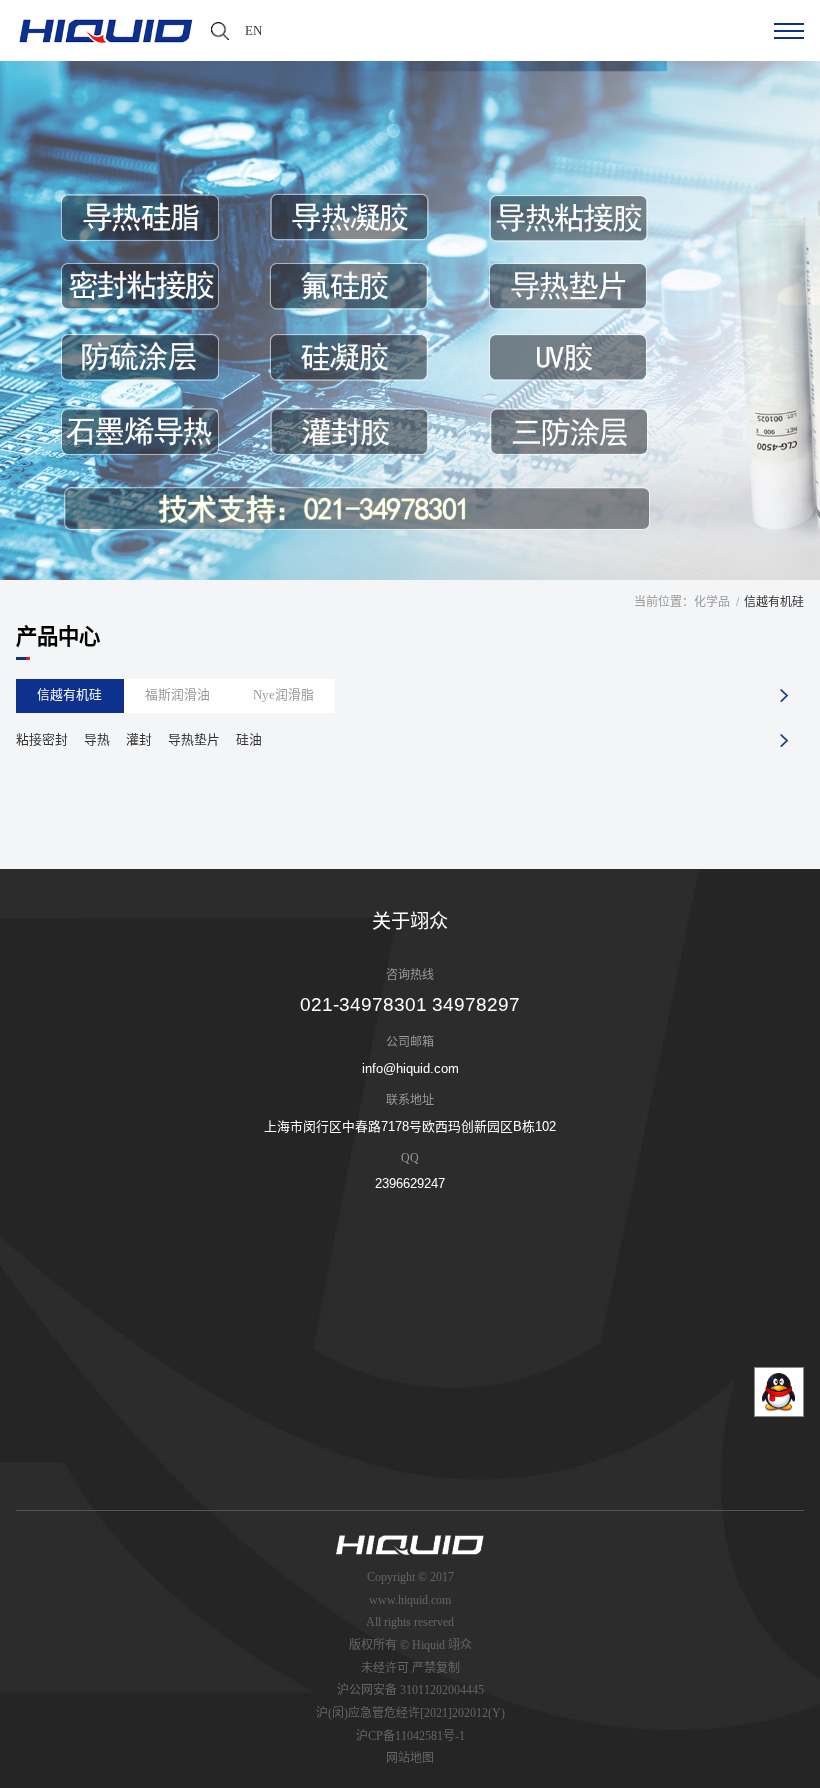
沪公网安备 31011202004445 (410, 1690)
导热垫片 (194, 740)
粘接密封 (42, 740)
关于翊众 (410, 921)
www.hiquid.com (410, 1600)
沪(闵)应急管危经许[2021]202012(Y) (410, 1713)
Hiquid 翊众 (442, 1645)
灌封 (139, 740)
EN (253, 30)
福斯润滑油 (177, 695)
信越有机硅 (69, 695)
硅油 (249, 740)
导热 (97, 740)
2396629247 (410, 1183)
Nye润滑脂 (283, 695)
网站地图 (410, 1758)
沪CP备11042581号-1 (410, 1736)
